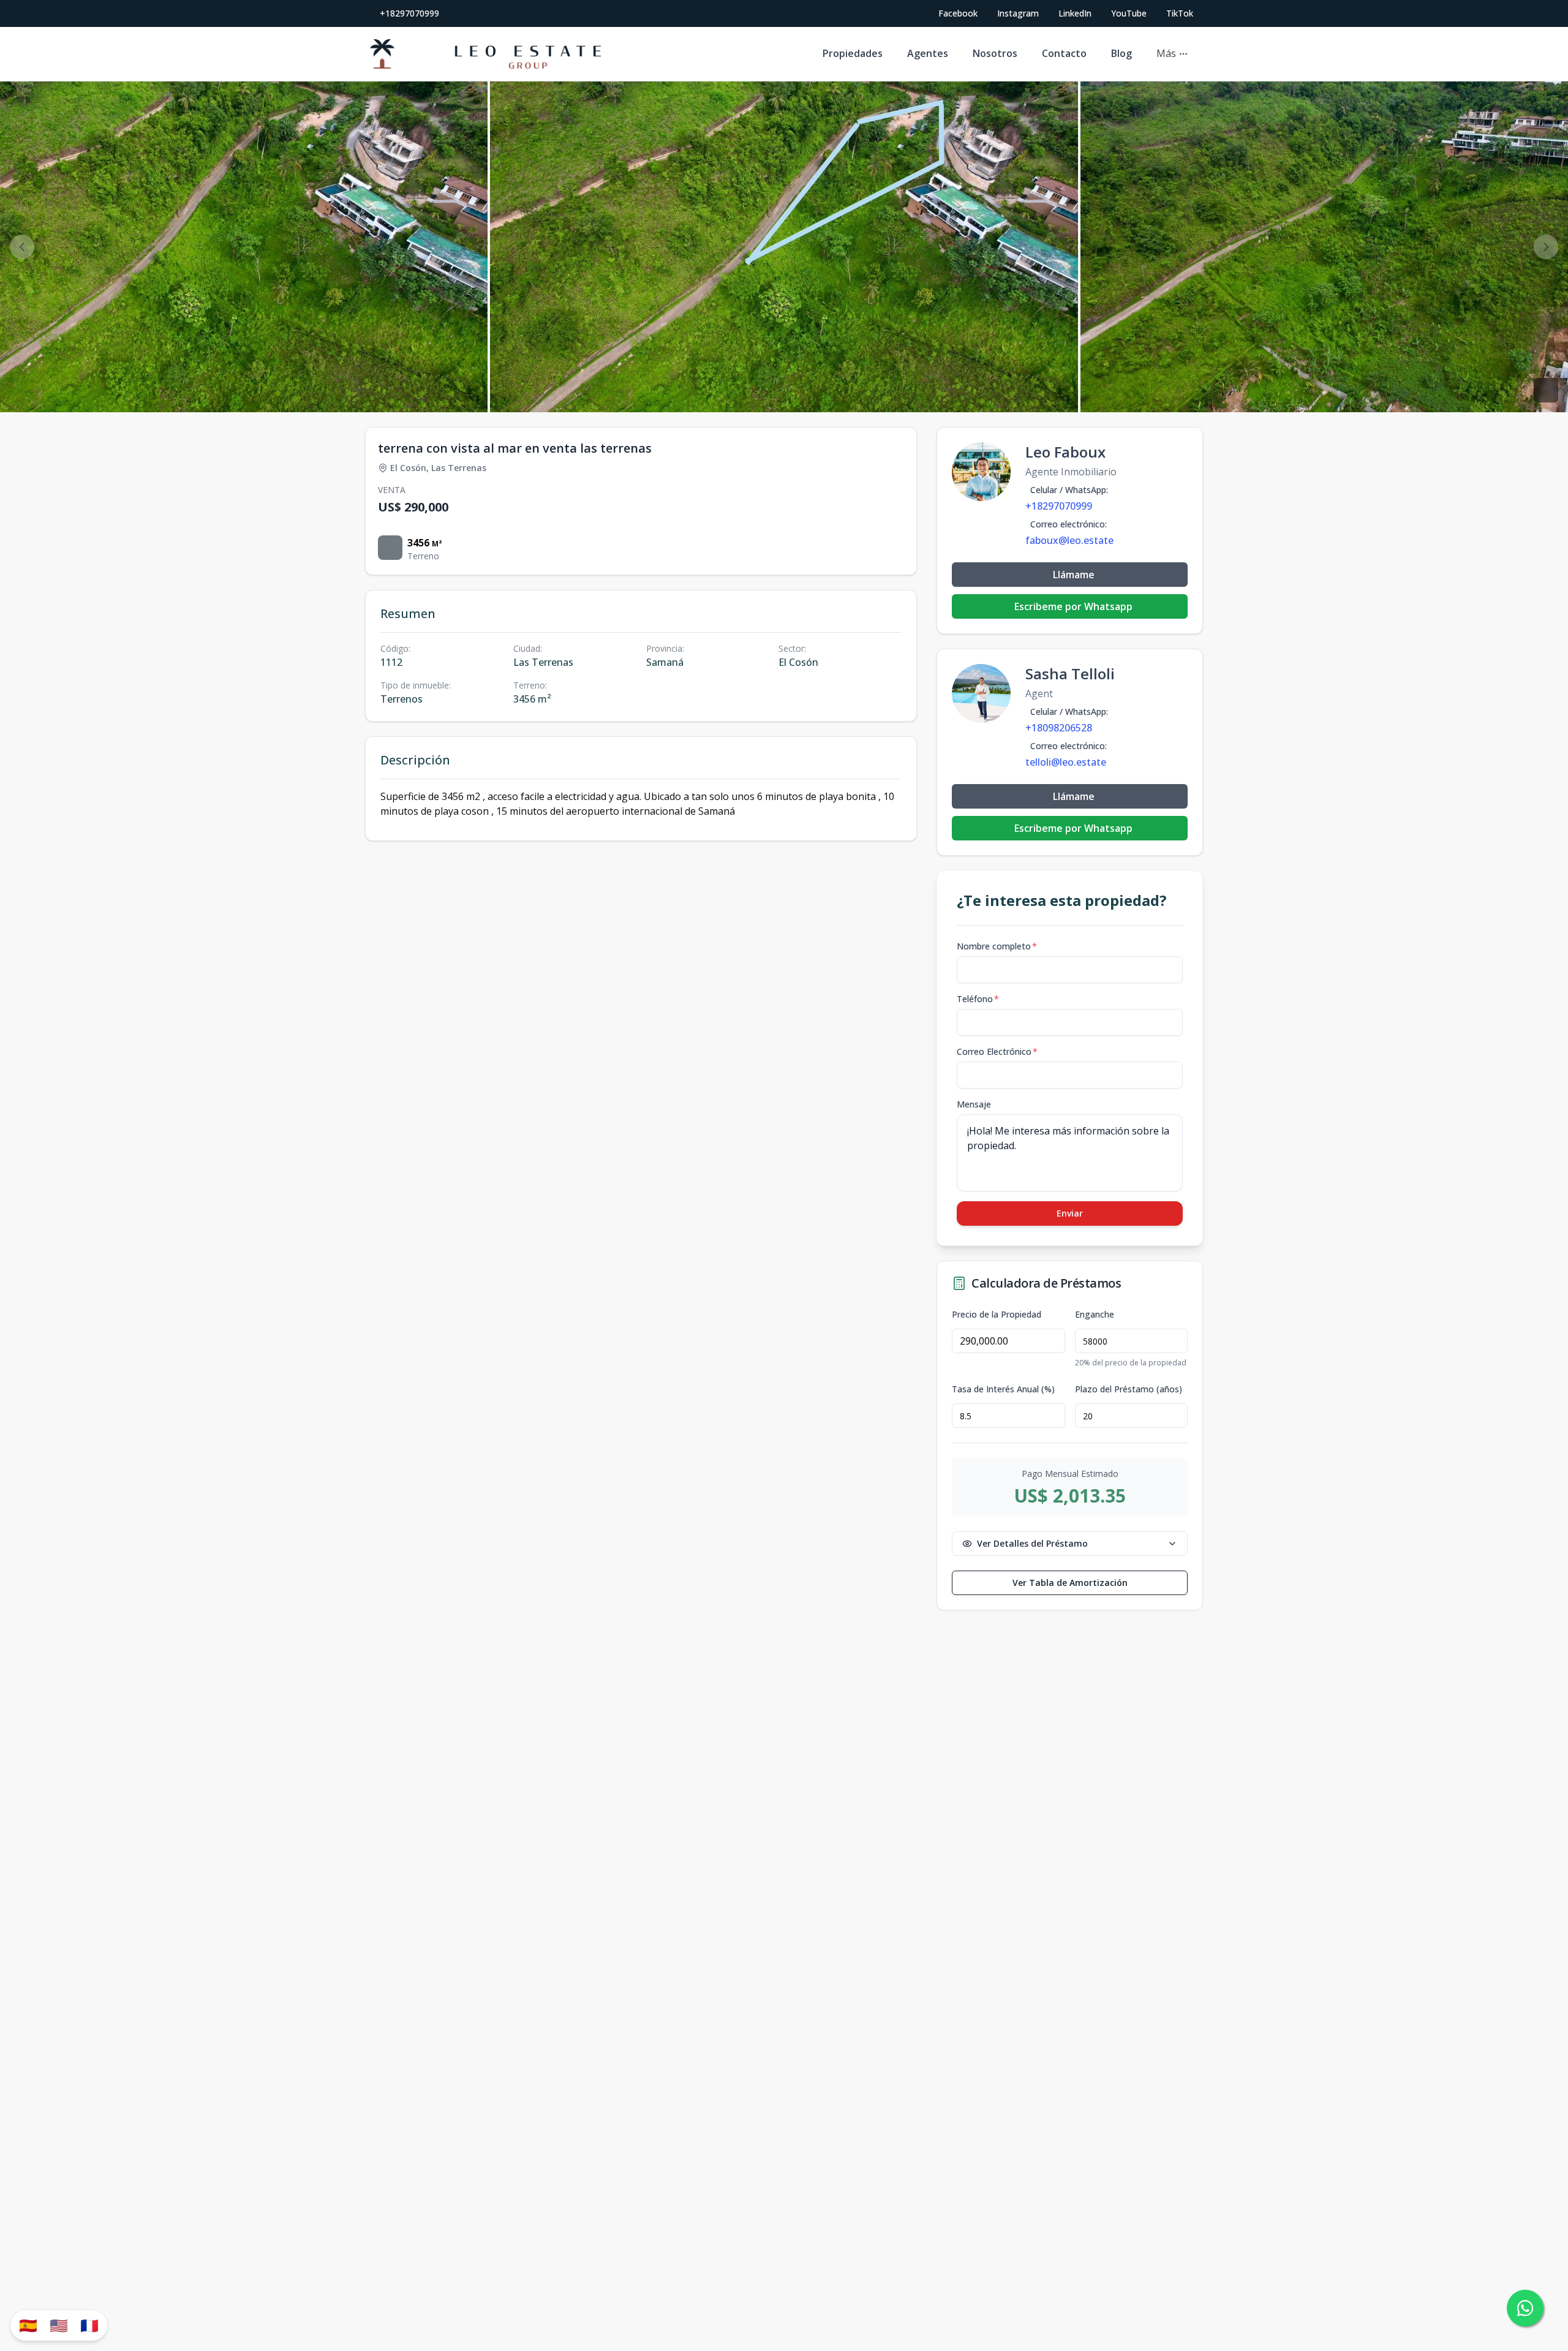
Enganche (1095, 1315)
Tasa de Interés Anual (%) (1003, 1389)
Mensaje (974, 1104)
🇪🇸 (28, 2325)
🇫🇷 (89, 2325)
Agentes (928, 53)
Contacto (1064, 53)
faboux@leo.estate (1069, 540)
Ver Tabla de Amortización (1070, 1583)
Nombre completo (997, 946)
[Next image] (1546, 247)
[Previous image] (22, 247)
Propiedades (853, 53)
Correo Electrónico (997, 1051)
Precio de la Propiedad (997, 1315)
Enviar (1070, 1213)
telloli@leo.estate (1066, 762)
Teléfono (978, 999)
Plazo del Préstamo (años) (1129, 1389)
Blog (1121, 53)
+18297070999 (409, 13)
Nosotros (995, 53)
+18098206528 (1059, 728)
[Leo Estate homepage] (485, 54)
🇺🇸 (59, 2325)
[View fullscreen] (1546, 390)
